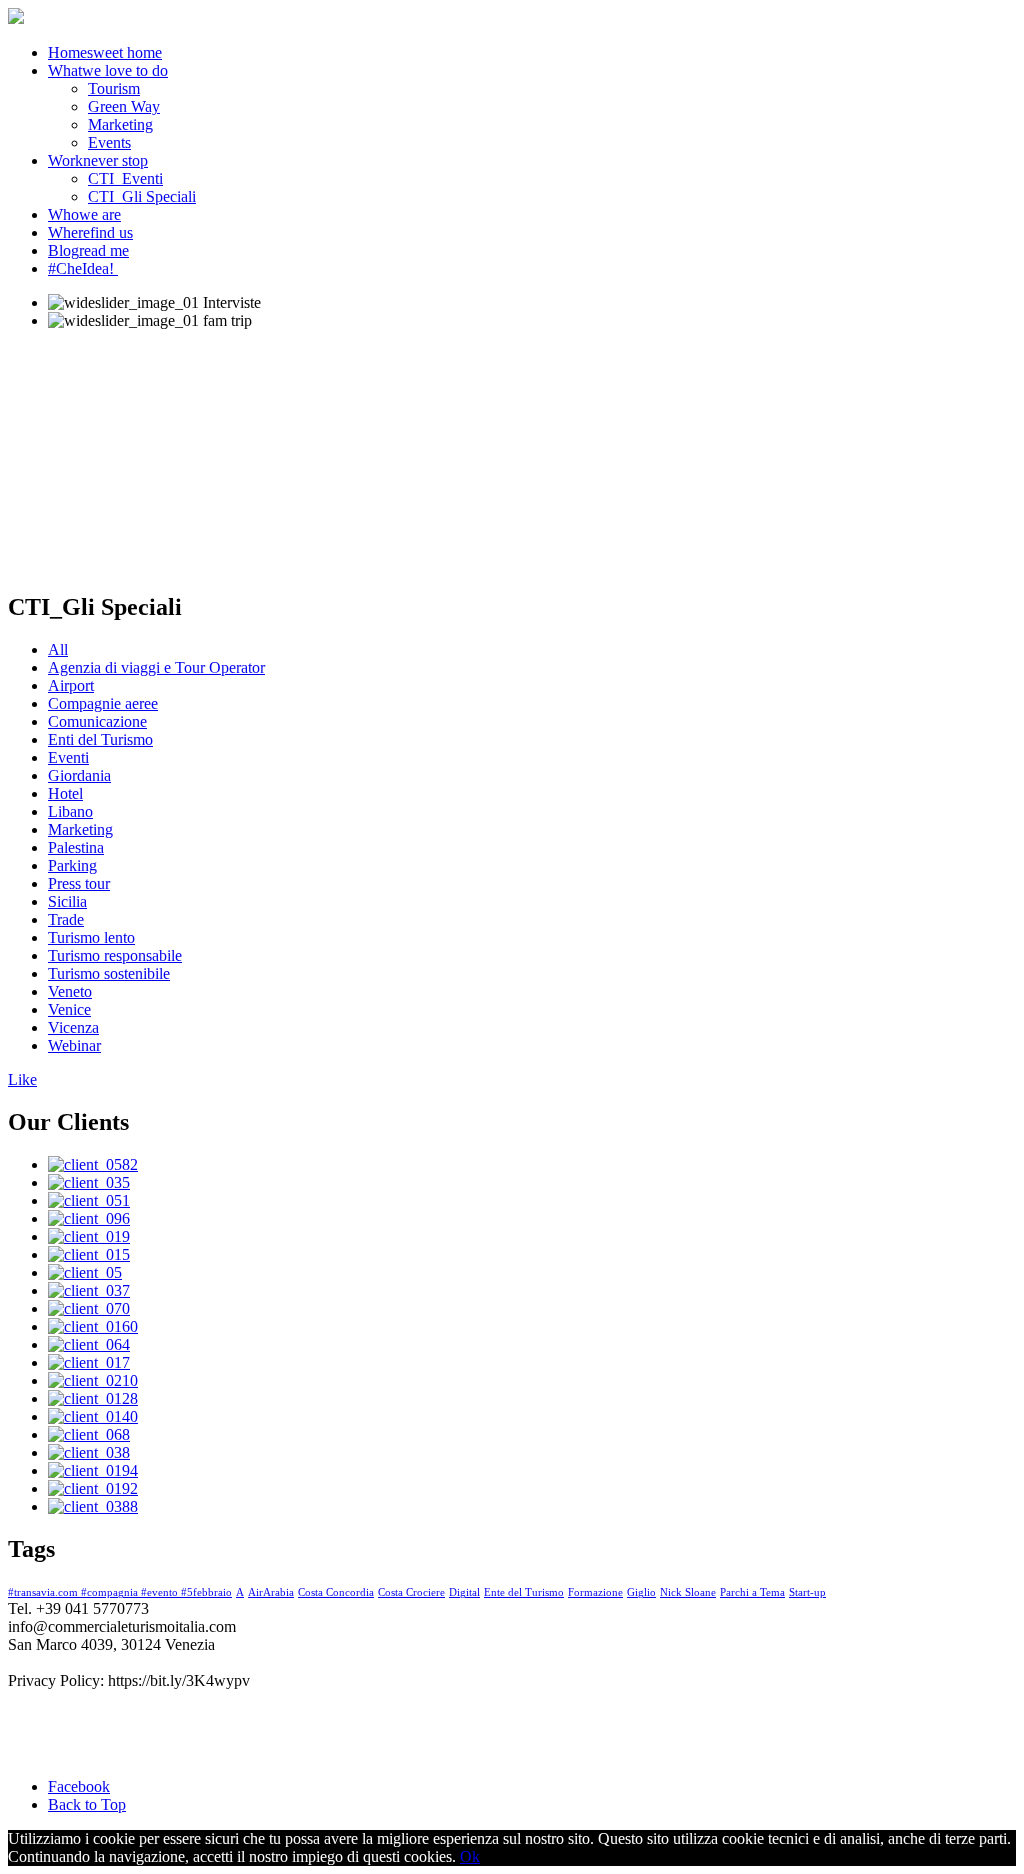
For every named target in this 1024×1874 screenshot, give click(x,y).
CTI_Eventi (125, 178)
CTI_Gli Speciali (142, 196)
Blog (88, 250)
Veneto (70, 991)
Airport (71, 685)
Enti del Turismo (100, 739)
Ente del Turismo (524, 1592)
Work (98, 160)
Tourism (114, 88)
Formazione (595, 1592)
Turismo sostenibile (109, 973)
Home (105, 52)
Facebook (79, 1786)
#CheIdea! (81, 268)
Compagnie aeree (103, 703)
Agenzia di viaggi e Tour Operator (156, 667)
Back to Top (87, 1804)
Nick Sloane (688, 1592)
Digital (464, 1592)
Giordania (79, 775)
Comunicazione (97, 721)
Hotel (65, 793)
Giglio (641, 1592)
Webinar (74, 1045)
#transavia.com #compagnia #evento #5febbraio (120, 1592)
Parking (72, 865)
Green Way (124, 106)
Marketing (120, 124)
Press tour (79, 883)
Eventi (68, 757)
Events (109, 142)
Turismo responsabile (115, 955)
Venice (69, 1009)
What (108, 70)
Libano (70, 811)
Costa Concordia (336, 1592)
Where (90, 232)
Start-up (807, 1592)
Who (84, 214)
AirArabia (271, 1592)
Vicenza (73, 1027)
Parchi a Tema (752, 1592)
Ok (470, 1856)
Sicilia (67, 901)
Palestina (76, 847)
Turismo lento (91, 937)
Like (22, 1079)
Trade (66, 919)
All (58, 649)
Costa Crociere (411, 1592)
